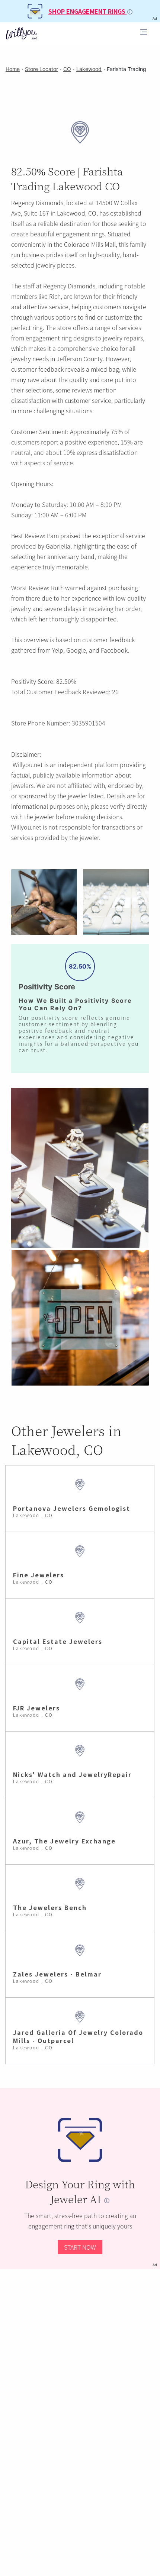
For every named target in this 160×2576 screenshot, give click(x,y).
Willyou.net (28, 765)
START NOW (80, 2247)
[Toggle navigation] (144, 33)
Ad (155, 2265)
